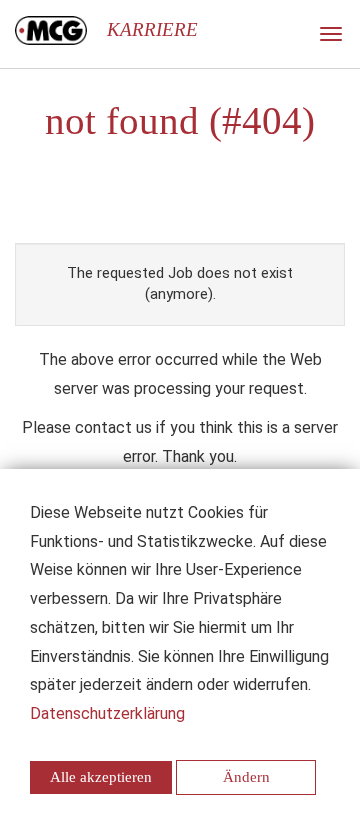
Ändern (246, 777)
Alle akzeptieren (101, 777)
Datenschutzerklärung (107, 713)
